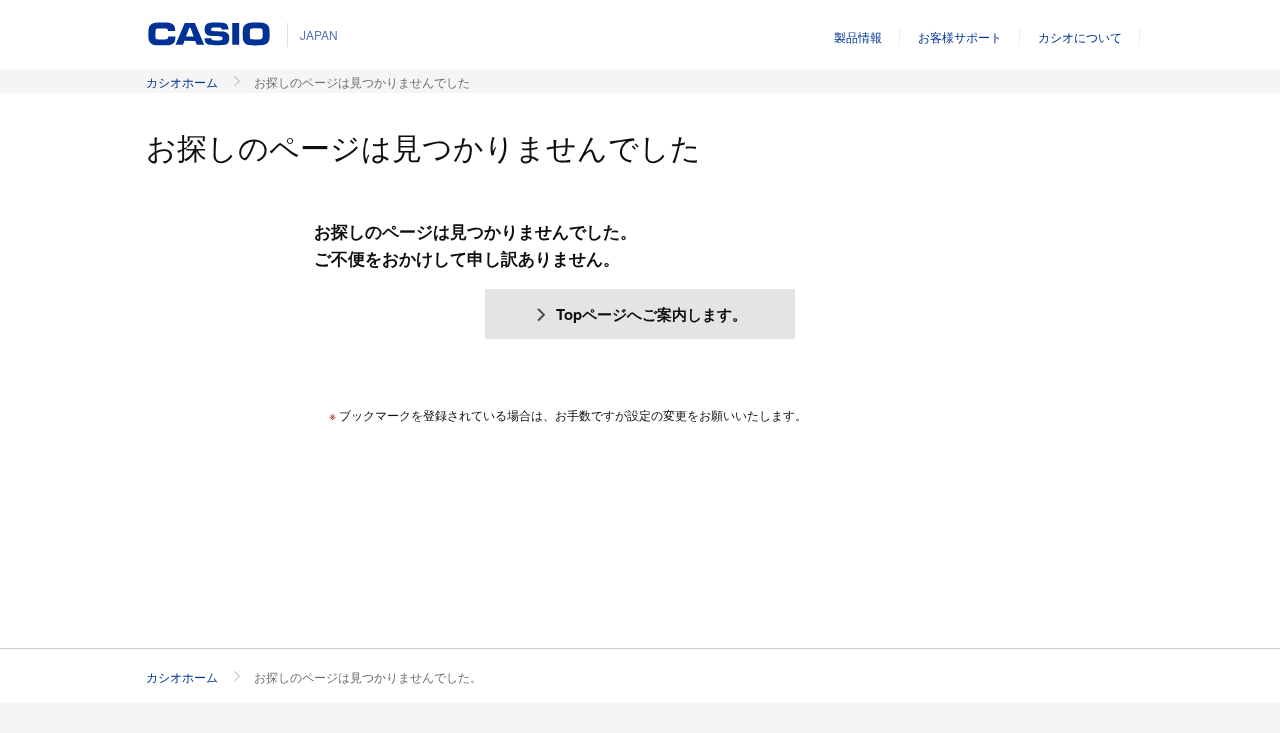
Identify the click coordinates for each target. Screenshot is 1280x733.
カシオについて (1080, 36)
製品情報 (858, 36)
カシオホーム (182, 81)
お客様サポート (960, 36)
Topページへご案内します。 (651, 314)
